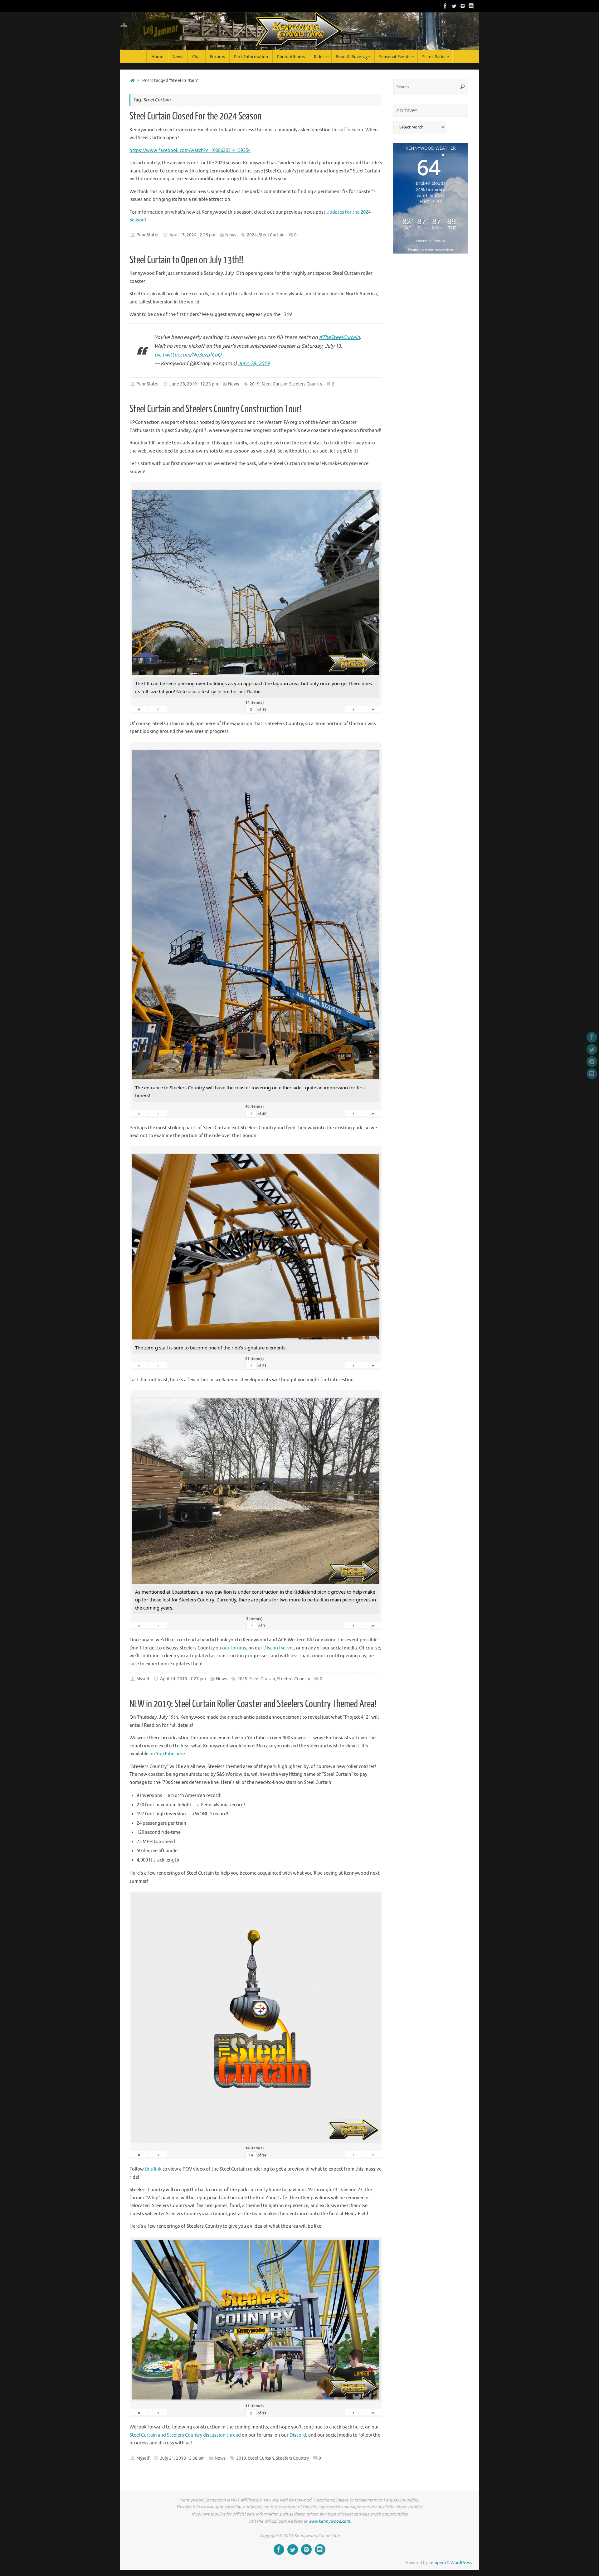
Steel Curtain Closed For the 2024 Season (195, 116)
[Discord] (471, 6)
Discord (298, 2435)
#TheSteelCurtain (339, 337)
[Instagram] (463, 6)
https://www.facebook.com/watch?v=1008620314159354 (190, 150)
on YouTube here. (168, 1754)
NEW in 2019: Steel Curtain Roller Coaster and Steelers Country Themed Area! (253, 1704)
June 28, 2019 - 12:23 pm (194, 384)
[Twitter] (454, 6)
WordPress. (462, 2563)
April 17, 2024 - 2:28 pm (192, 235)
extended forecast (431, 241)
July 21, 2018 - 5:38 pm (182, 2458)
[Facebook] (445, 6)
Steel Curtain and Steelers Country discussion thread (185, 2435)
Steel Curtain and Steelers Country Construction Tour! (216, 409)
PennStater (148, 235)
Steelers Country (306, 384)
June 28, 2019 (254, 363)
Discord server (279, 1648)
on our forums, (231, 1648)
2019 (255, 384)
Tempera (437, 2563)
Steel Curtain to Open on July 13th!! (186, 260)
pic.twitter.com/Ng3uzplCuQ (188, 355)
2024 (252, 235)
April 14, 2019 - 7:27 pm (183, 1679)
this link (153, 2169)
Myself (143, 1679)
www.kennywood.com (329, 2521)
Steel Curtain (272, 235)
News (231, 235)
